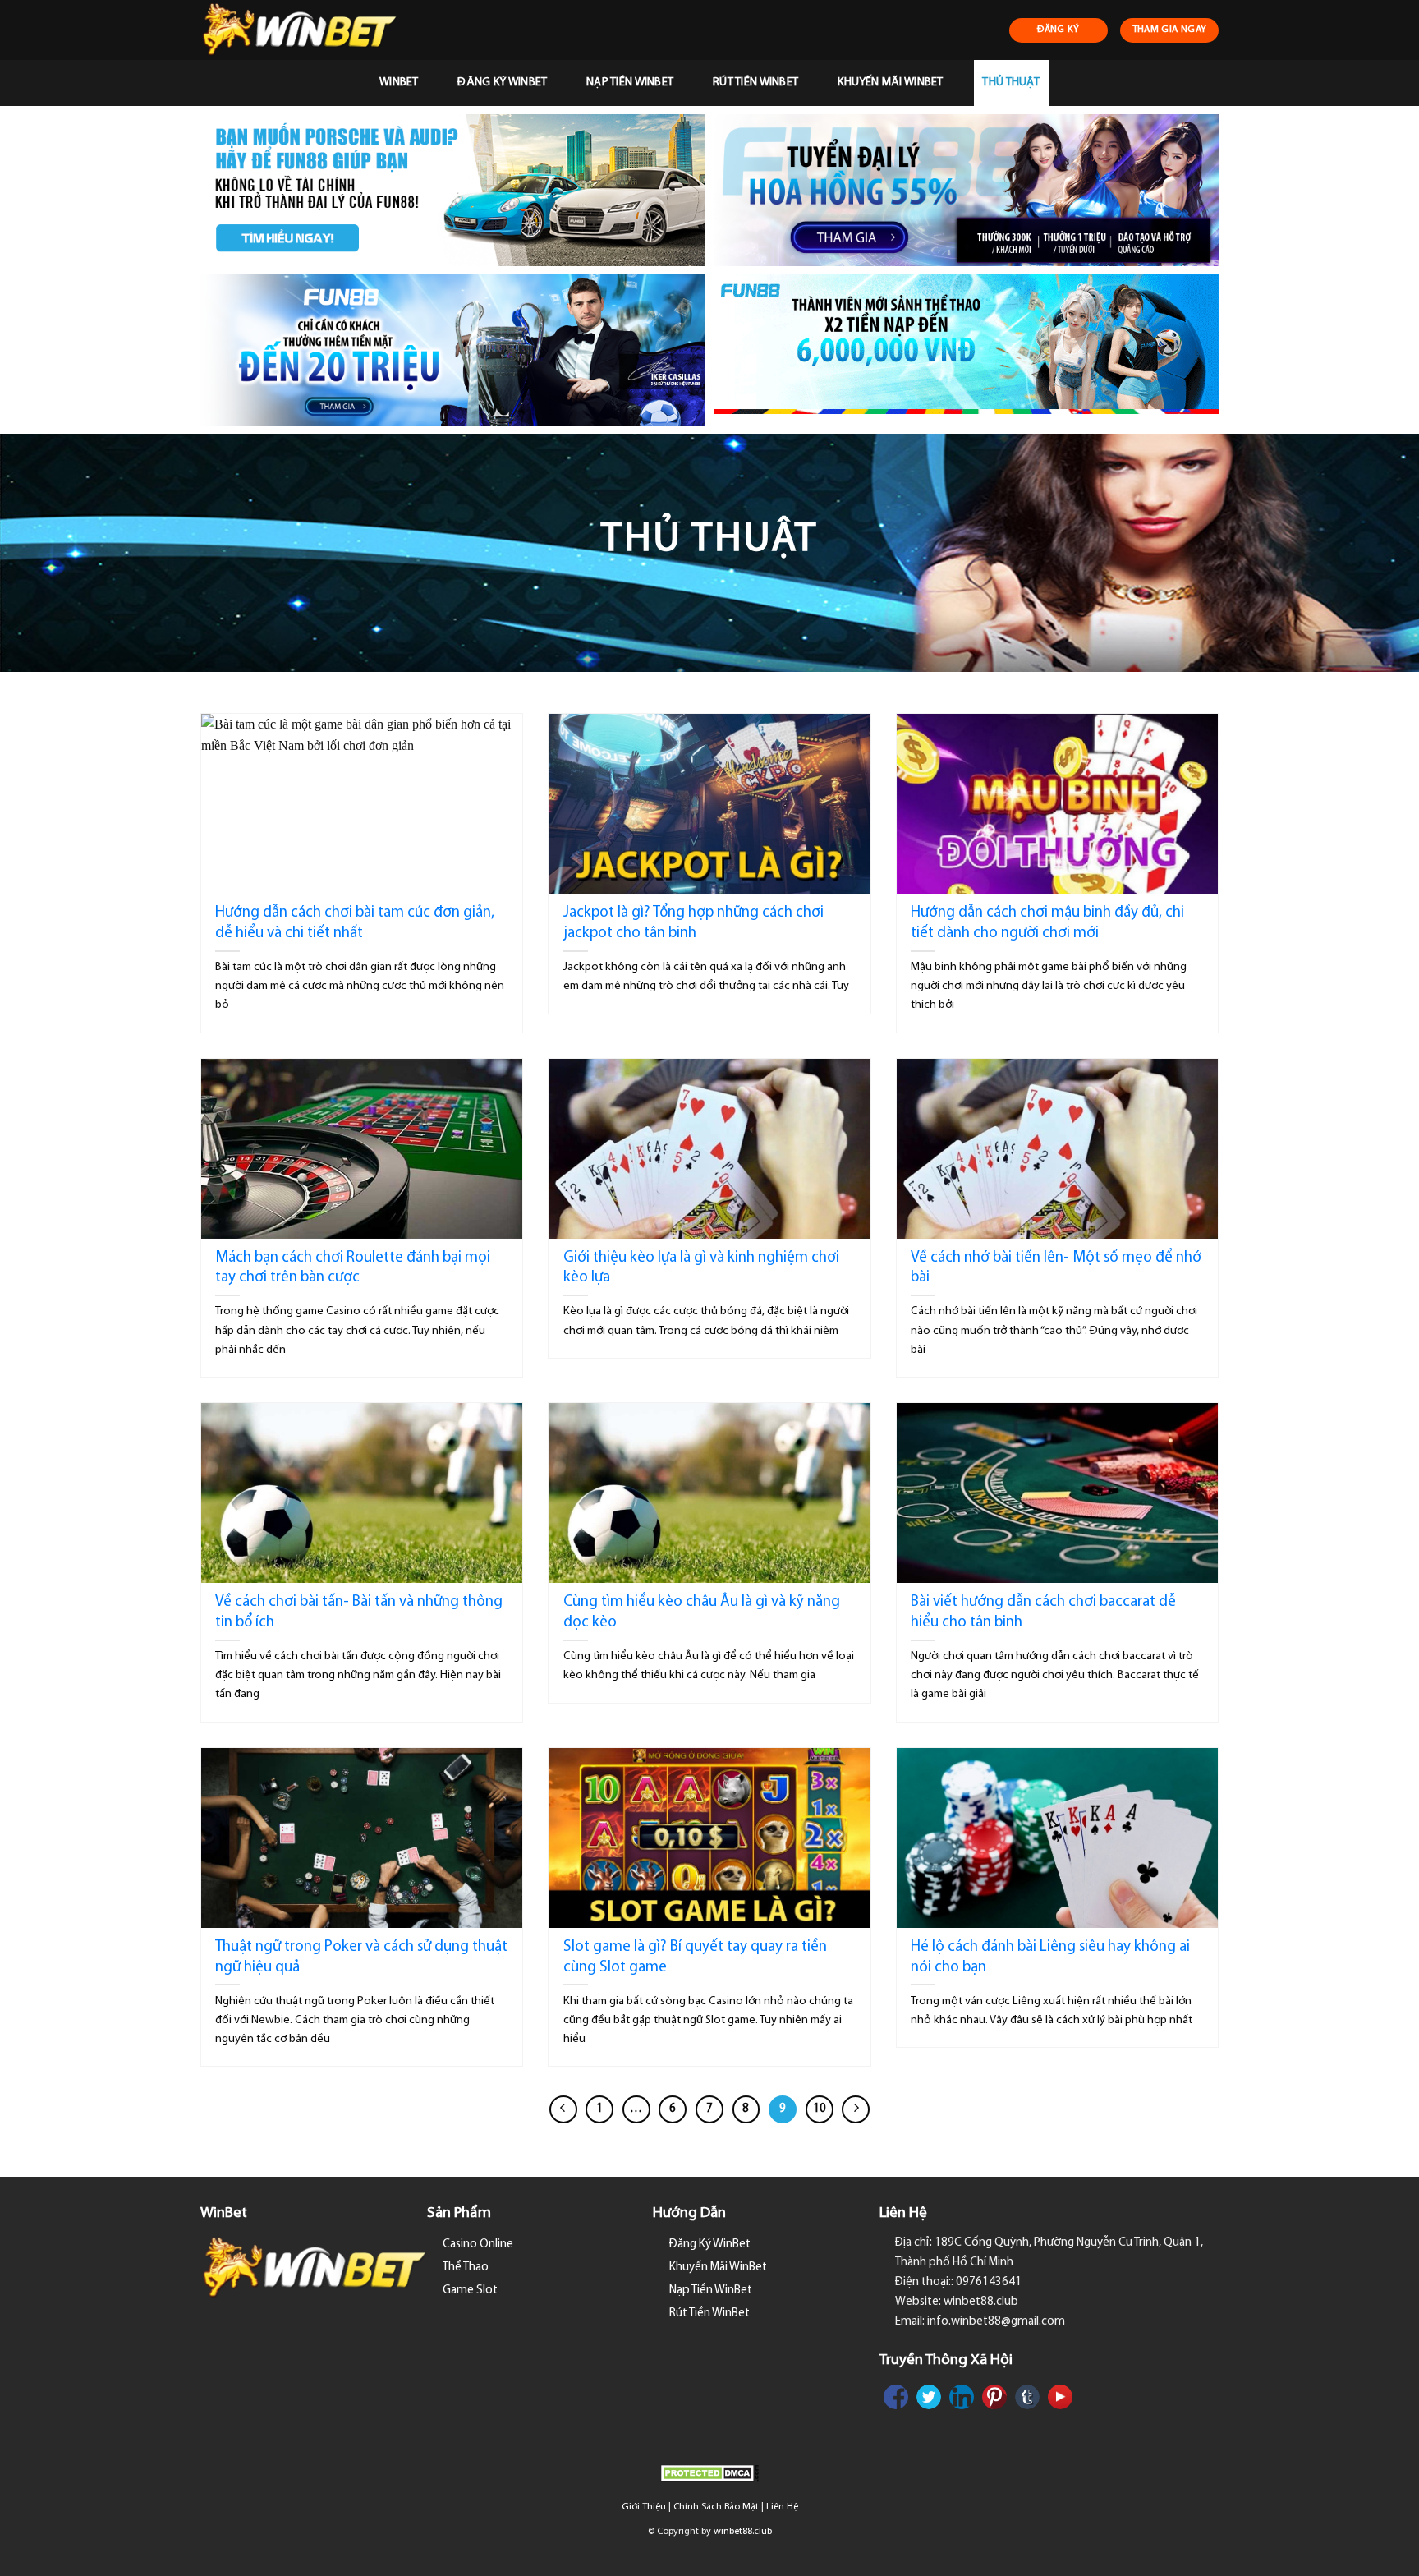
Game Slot (470, 2291)
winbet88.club (743, 2532)
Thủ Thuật (1011, 83)
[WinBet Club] (308, 30)
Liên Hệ (782, 2507)
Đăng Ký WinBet (502, 83)
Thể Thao (466, 2268)
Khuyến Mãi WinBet (891, 83)
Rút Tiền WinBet (755, 83)
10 (820, 2109)
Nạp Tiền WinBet (630, 83)
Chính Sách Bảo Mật (716, 2507)
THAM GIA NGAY (1170, 30)
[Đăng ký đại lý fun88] (453, 190)
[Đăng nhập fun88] (966, 350)
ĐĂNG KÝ (1059, 30)
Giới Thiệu (644, 2507)
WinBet (399, 83)
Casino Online (478, 2245)
